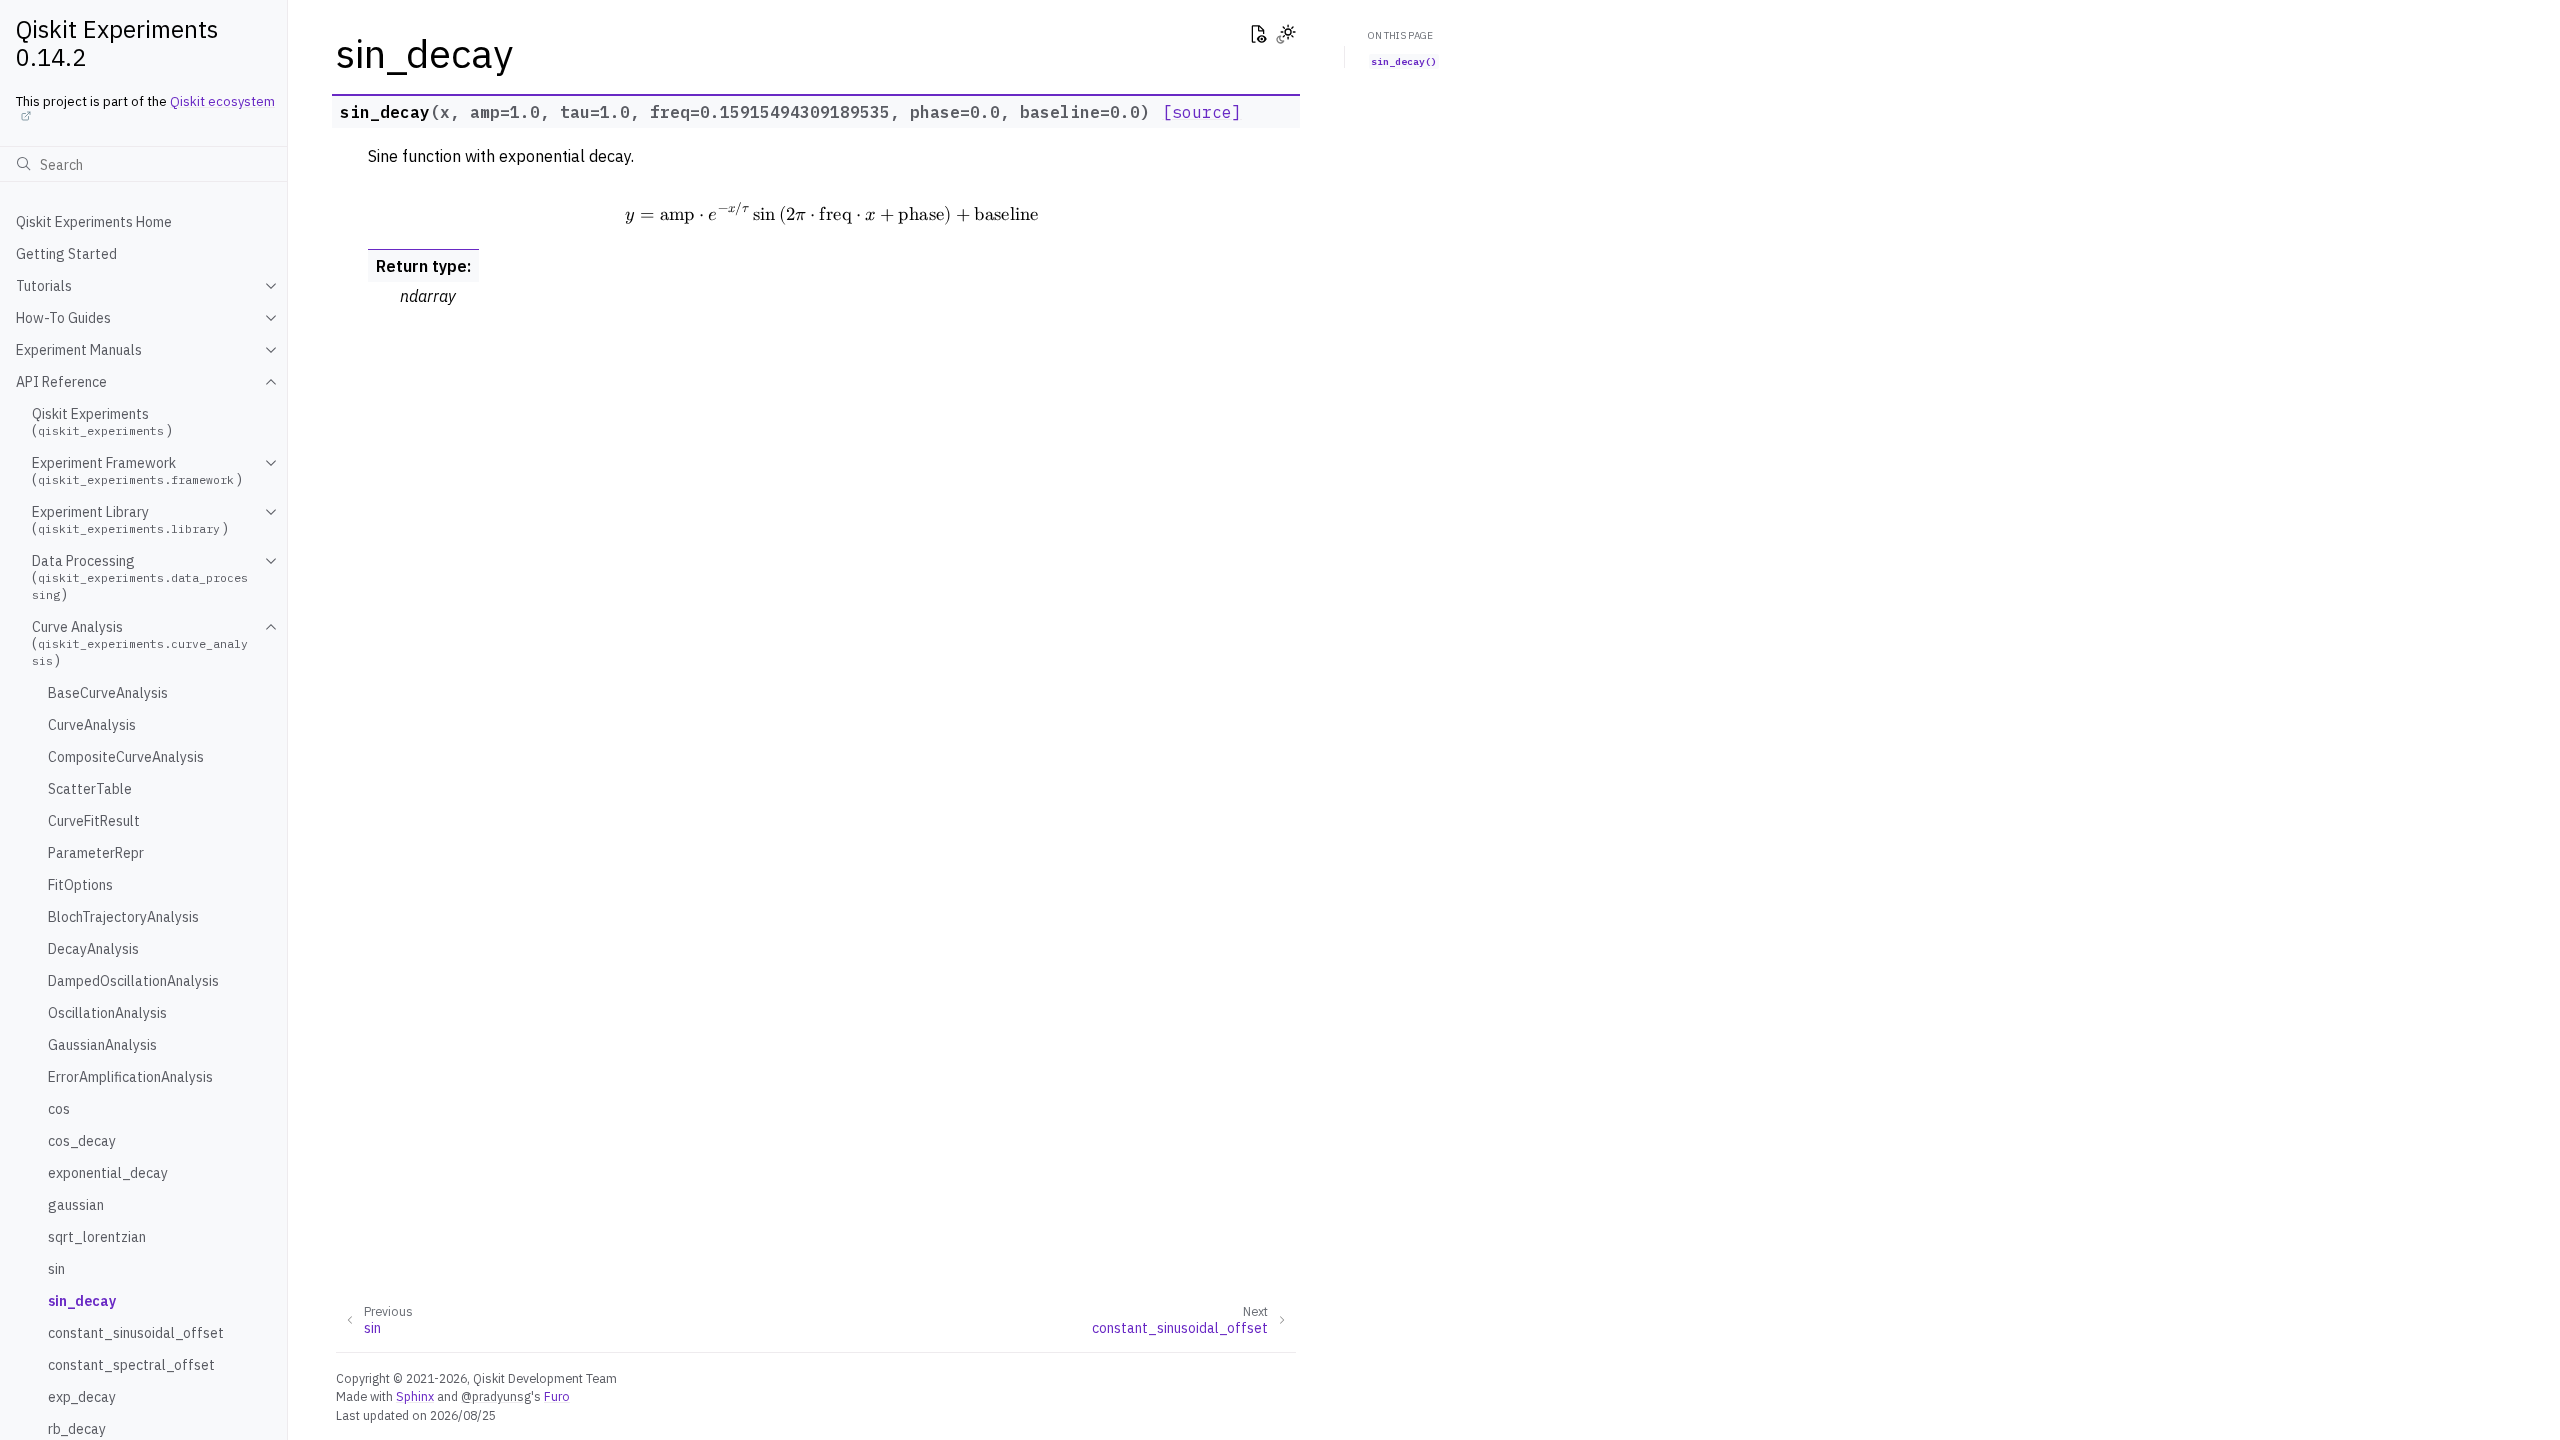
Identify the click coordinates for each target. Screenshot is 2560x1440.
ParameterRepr (96, 853)
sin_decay (82, 1301)
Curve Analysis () (140, 643)
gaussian (76, 1205)
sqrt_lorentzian (97, 1237)
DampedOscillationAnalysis (133, 981)
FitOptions (80, 885)
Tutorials (44, 286)
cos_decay (82, 1141)
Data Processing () (140, 577)
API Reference (61, 382)
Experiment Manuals (79, 350)
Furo (557, 1396)
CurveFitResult (94, 821)
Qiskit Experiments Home (94, 222)
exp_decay (82, 1397)
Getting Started (66, 254)
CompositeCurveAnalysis (126, 757)
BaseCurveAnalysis (108, 693)
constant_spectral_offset (131, 1365)
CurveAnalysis (92, 725)
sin (56, 1269)
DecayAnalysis (93, 949)
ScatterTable (90, 789)
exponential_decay (108, 1173)
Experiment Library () (130, 520)
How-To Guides (63, 318)
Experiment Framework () (137, 471)
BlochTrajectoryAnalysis (123, 917)
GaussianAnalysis (102, 1045)
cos (59, 1109)
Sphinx (415, 1396)
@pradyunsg (496, 1396)
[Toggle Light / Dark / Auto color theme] (1286, 35)
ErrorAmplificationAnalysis (130, 1077)
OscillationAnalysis (107, 1013)
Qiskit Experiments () (102, 422)
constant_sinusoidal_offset (136, 1333)
